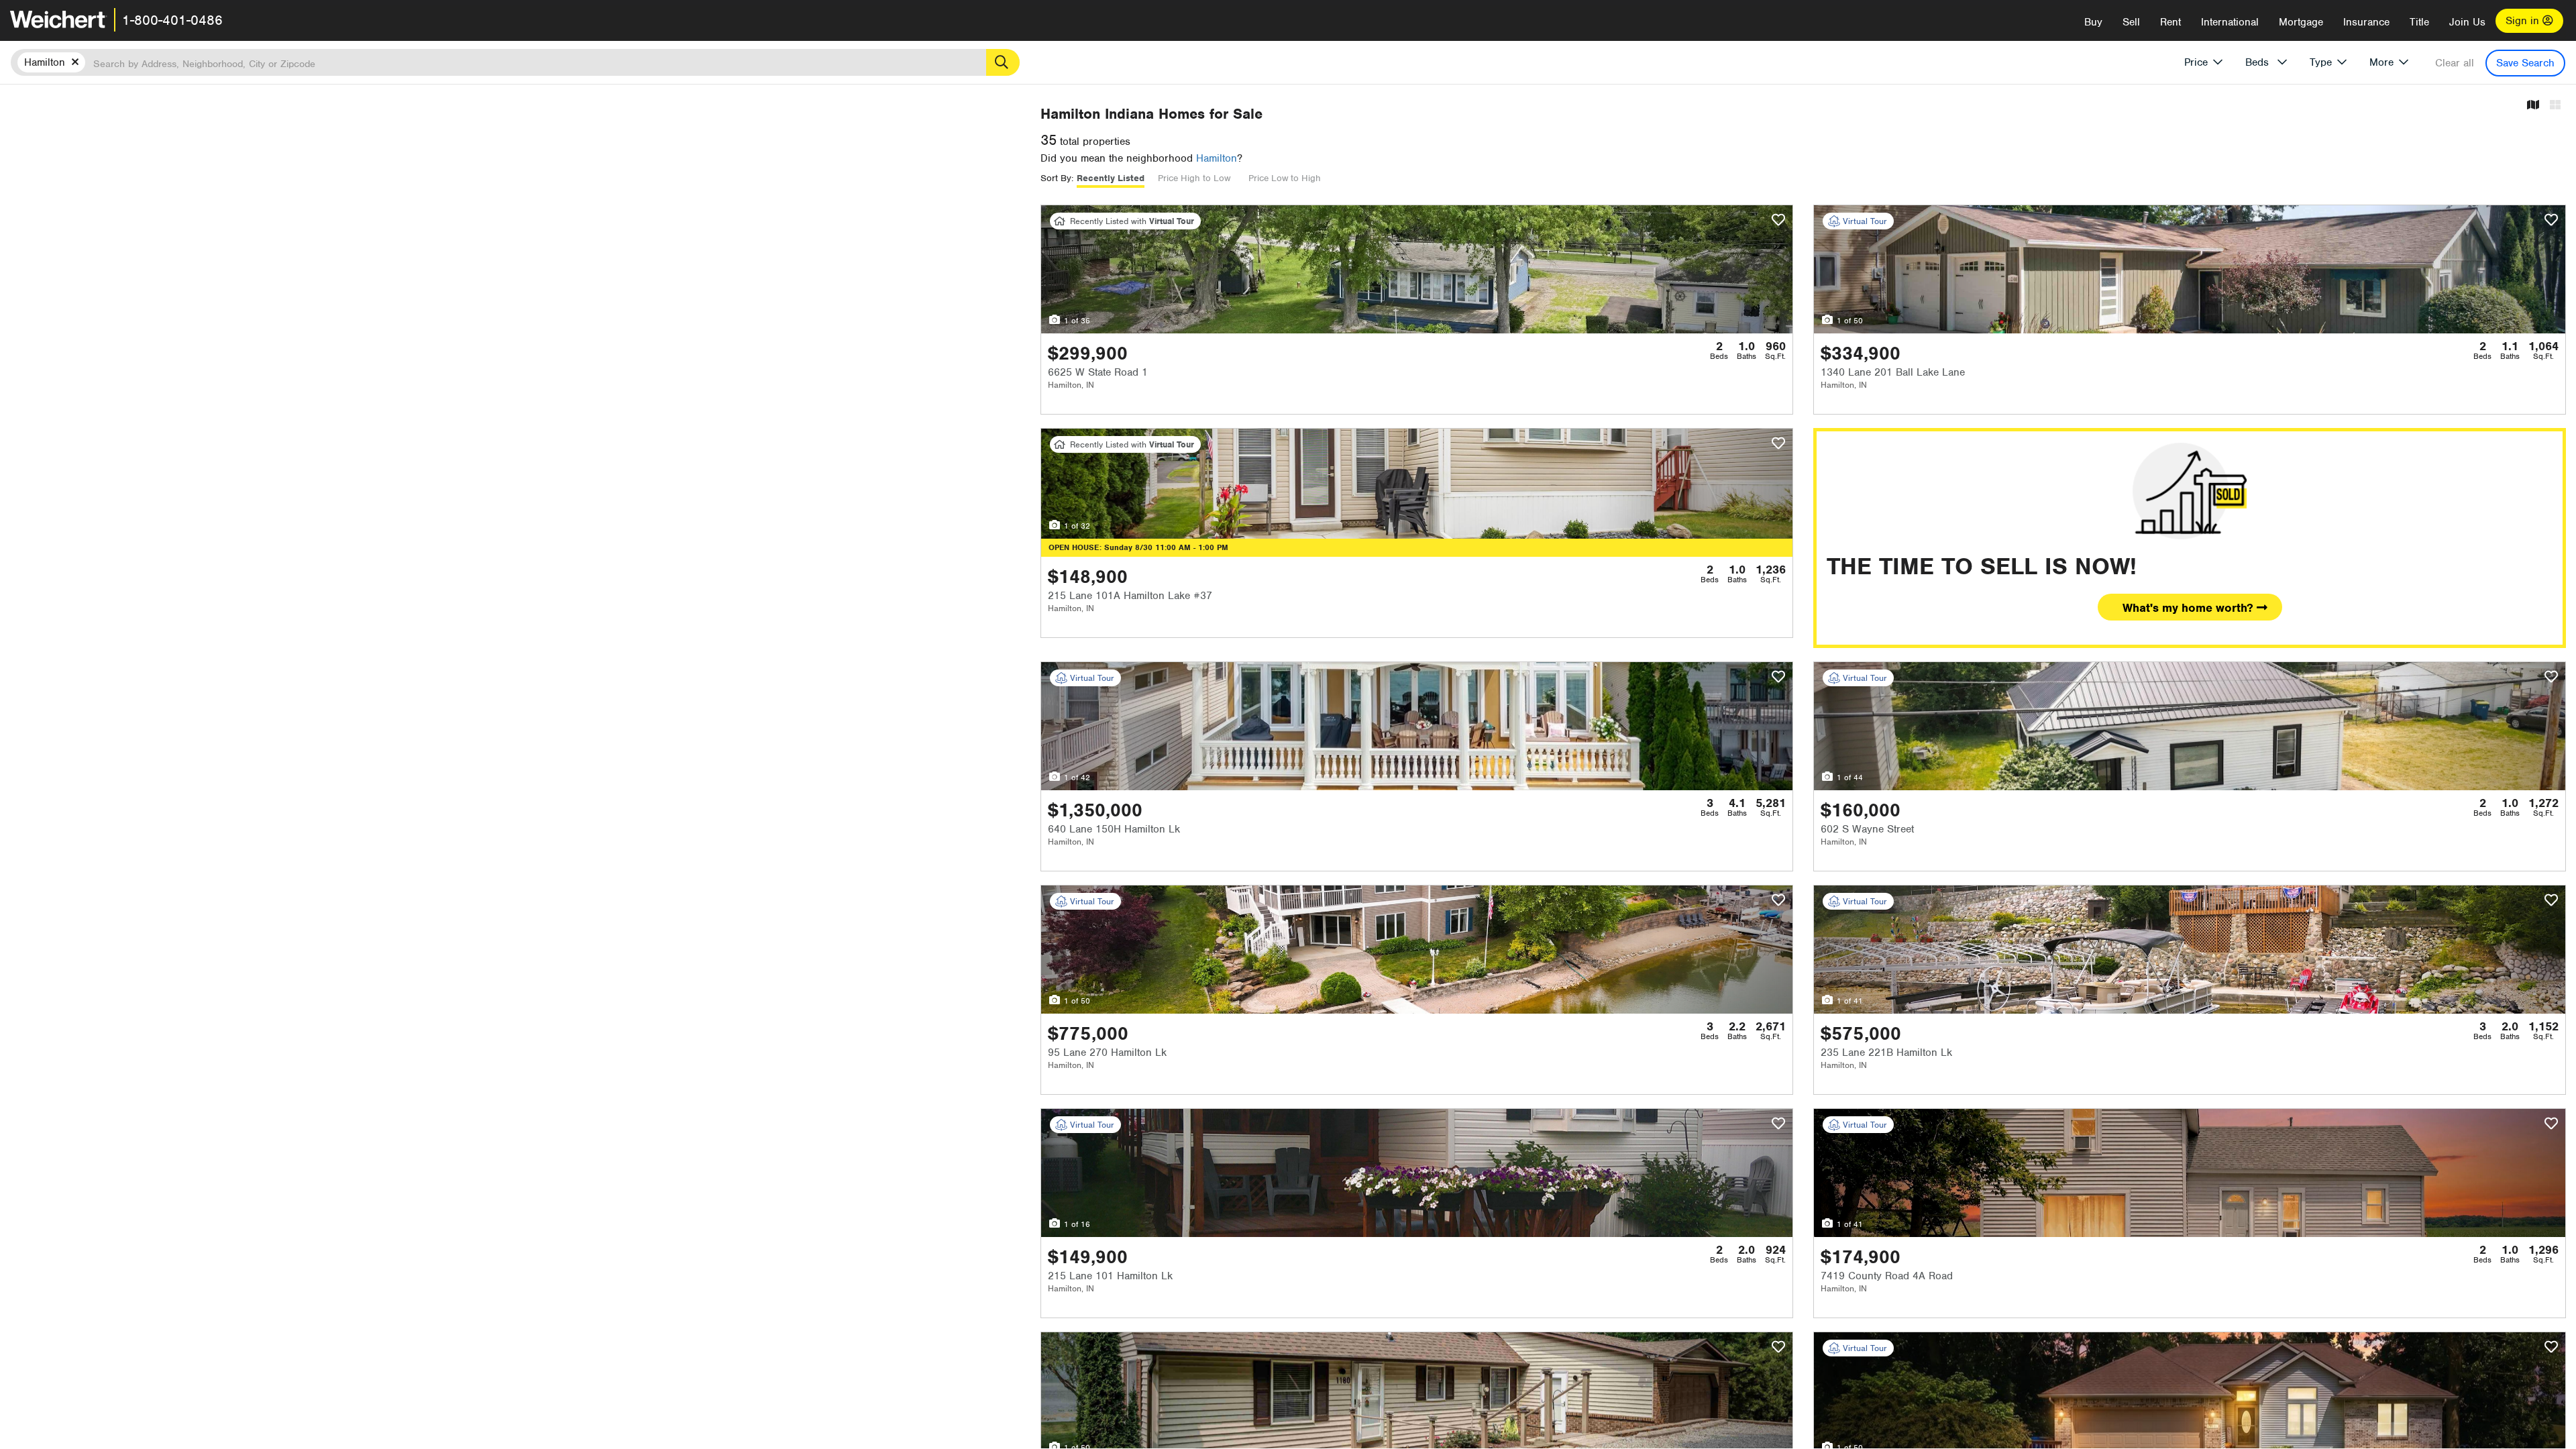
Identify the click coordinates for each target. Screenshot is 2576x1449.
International (2230, 22)
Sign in (2524, 21)
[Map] (2533, 106)
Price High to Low (1194, 178)
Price (2196, 62)
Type (2321, 62)
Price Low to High (1285, 178)
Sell (2131, 22)
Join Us (2467, 22)
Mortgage (2301, 22)
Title (2419, 22)
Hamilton (1217, 158)
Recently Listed (1111, 178)
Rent (2170, 22)
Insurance (2366, 22)
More (2381, 62)
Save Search (2525, 63)
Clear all (2455, 63)
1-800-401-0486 (172, 20)
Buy (2093, 22)
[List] (2555, 106)
